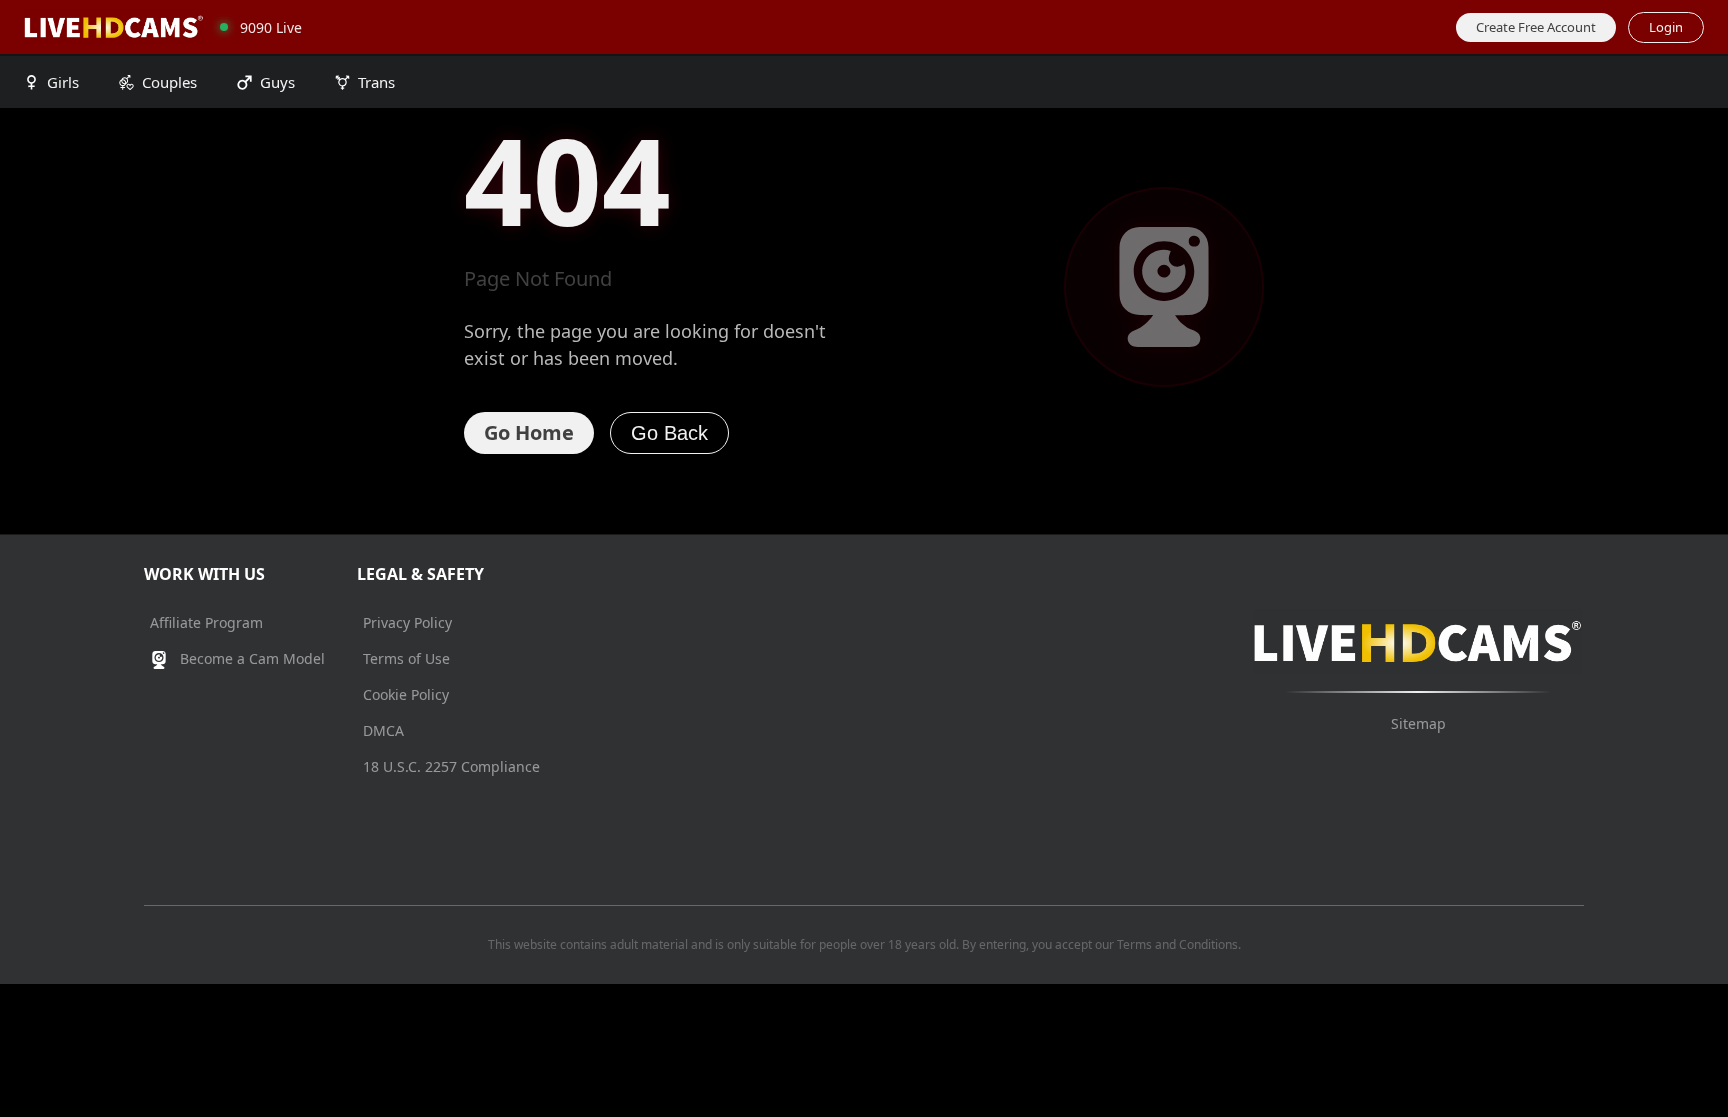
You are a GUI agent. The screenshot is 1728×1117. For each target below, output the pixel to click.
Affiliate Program (206, 622)
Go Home (529, 432)
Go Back (669, 433)
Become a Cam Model (250, 658)
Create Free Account (1536, 27)
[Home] (114, 27)
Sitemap (1418, 723)
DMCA (383, 730)
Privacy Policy (407, 622)
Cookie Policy (406, 694)
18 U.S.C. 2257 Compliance (451, 766)
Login (1666, 27)
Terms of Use (406, 658)
